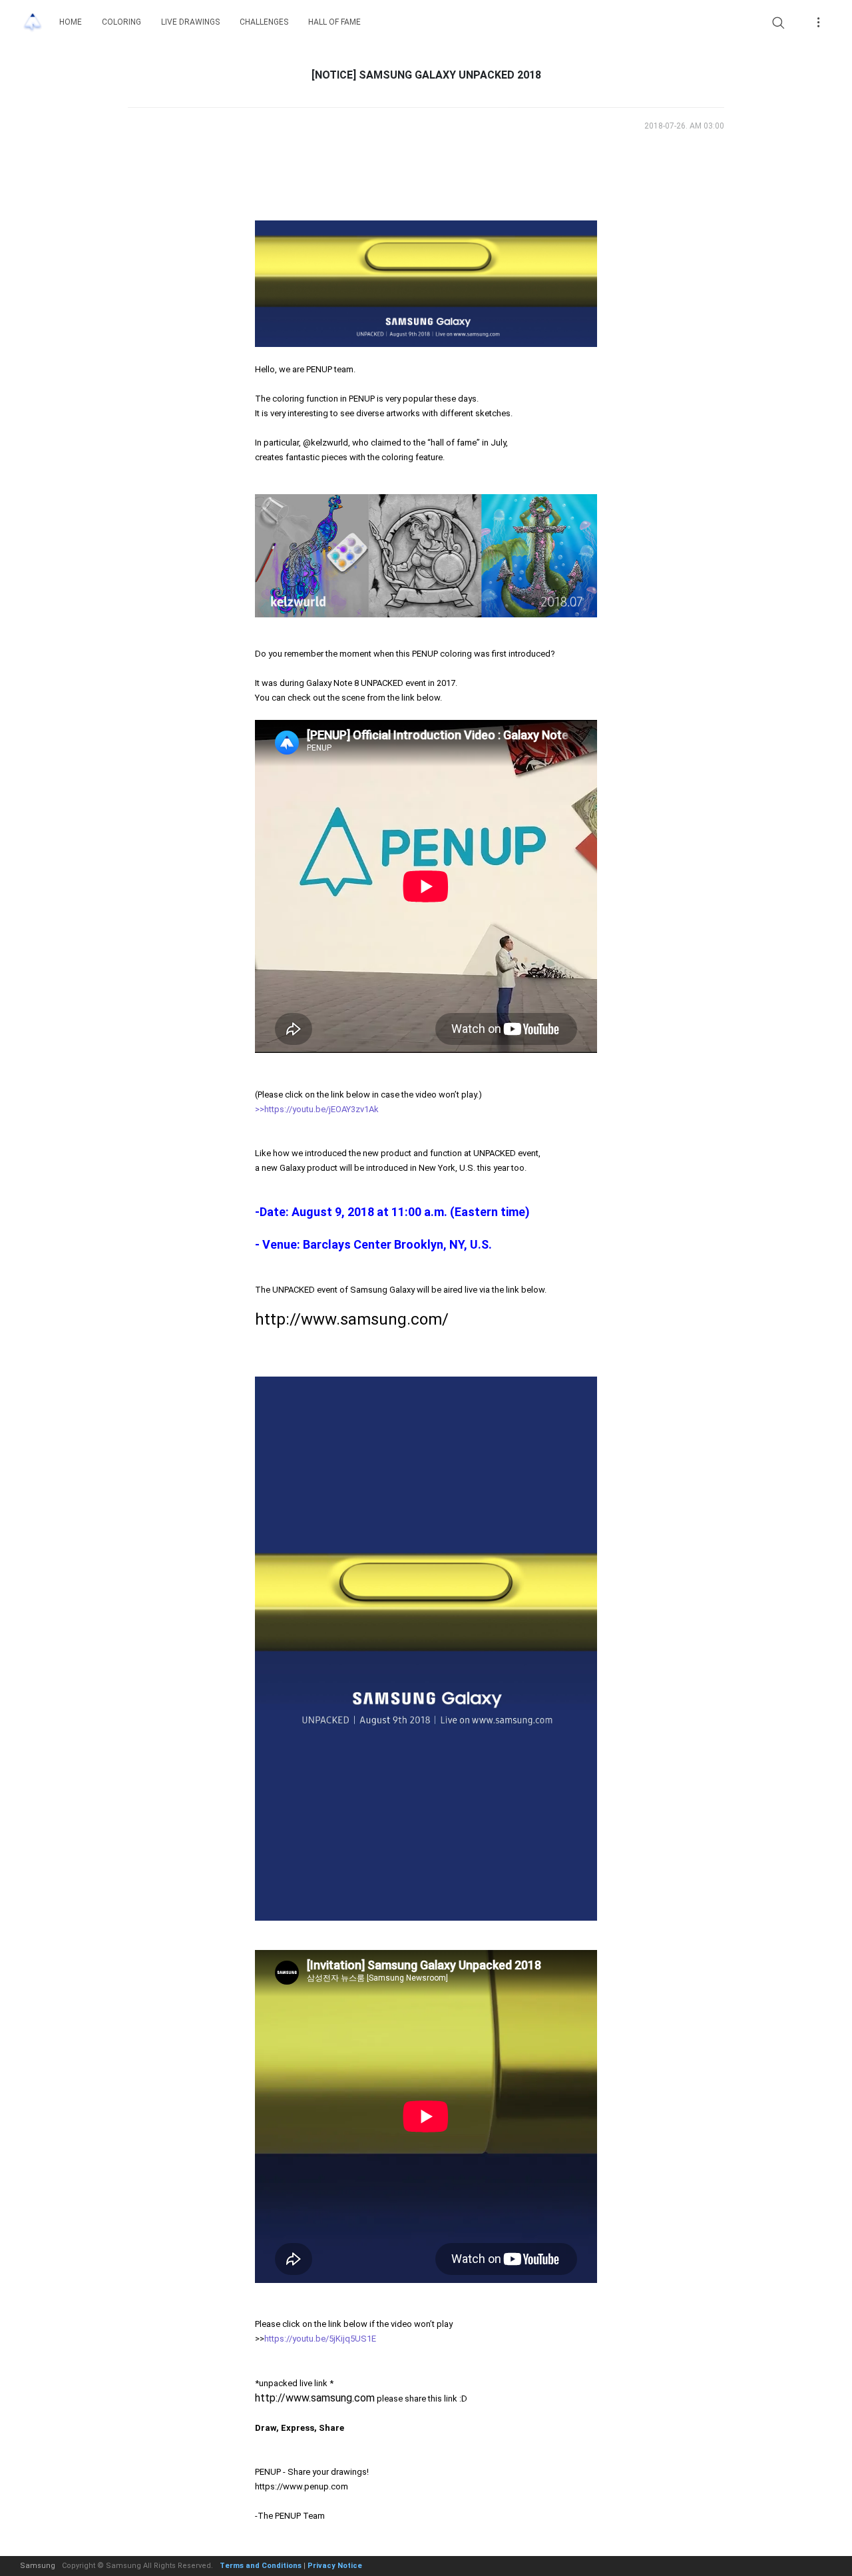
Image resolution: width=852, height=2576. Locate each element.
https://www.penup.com (302, 2486)
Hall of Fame (334, 22)
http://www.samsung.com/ (352, 1319)
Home (71, 22)
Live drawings (190, 22)
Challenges (264, 22)
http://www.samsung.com (315, 2398)
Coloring (121, 22)
